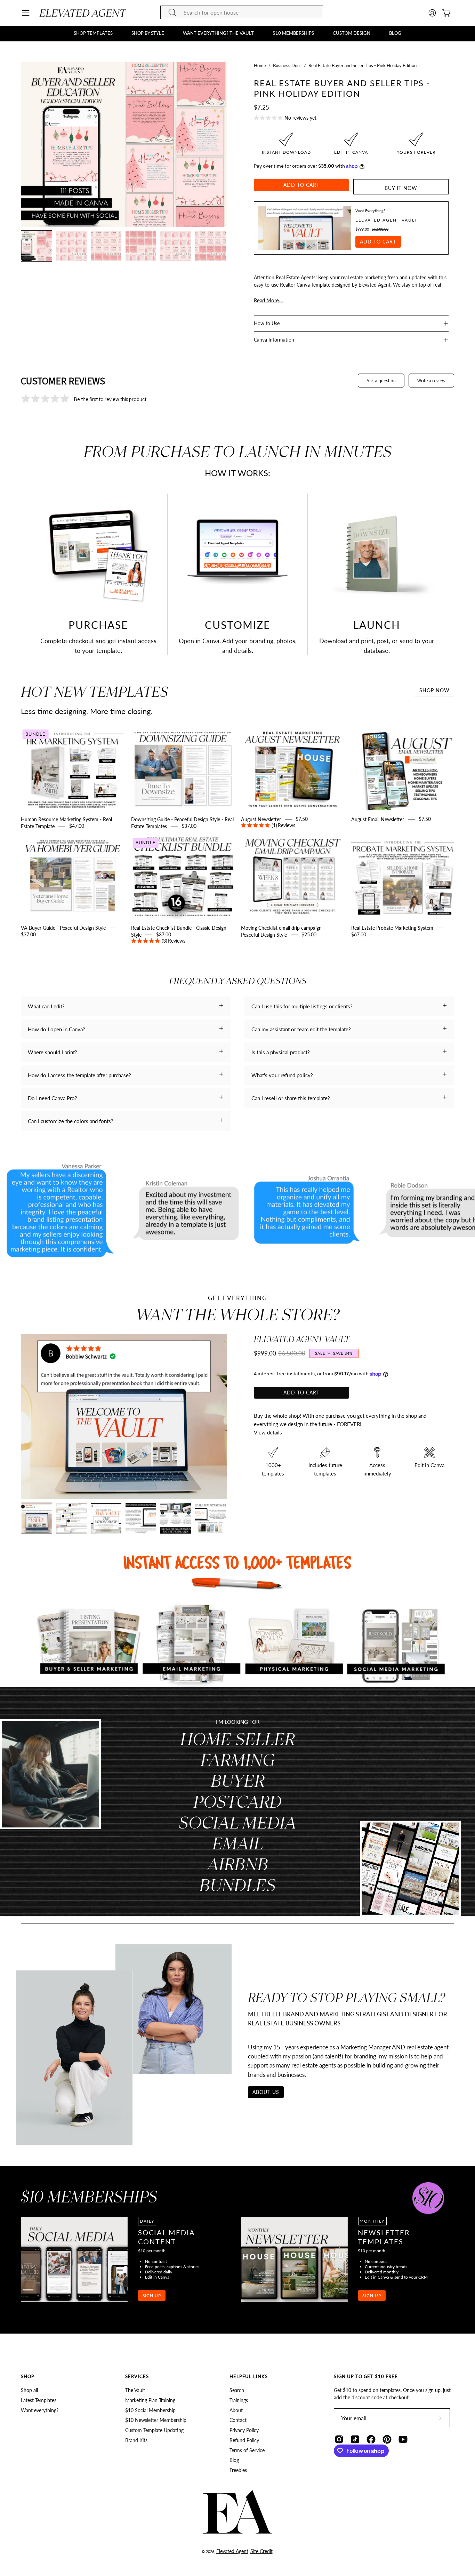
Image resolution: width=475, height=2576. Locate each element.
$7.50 (290, 822)
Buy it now (401, 188)
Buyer (238, 1780)
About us (266, 2092)
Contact (238, 2420)
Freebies (238, 2470)
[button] (93, 33)
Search (237, 2390)
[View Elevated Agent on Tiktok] (355, 2439)
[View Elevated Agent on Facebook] (371, 2439)
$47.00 (77, 826)
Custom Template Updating (154, 2430)
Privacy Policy (244, 2430)
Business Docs (287, 65)
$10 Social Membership (150, 2410)
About (236, 2410)
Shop (28, 2376)
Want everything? (40, 2410)
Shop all (29, 2390)
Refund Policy (244, 2440)
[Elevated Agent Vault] (305, 228)
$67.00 (359, 934)
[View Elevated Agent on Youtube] (403, 2439)
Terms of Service (247, 2450)
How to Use (267, 323)
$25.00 (309, 934)
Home (260, 65)
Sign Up (152, 2295)
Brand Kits (136, 2440)
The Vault (135, 2390)
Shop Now (434, 690)
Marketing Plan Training (150, 2400)
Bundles (237, 1885)
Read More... (268, 300)
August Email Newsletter (378, 819)
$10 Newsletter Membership (156, 2420)
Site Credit (261, 2551)
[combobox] (242, 12)
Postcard (237, 1801)
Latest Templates (39, 2400)
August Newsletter (261, 819)
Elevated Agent (232, 2551)
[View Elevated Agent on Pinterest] (387, 2439)
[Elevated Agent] (83, 13)
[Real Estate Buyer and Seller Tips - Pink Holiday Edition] (37, 246)
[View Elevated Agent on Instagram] (339, 2439)
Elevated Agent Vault (387, 220)
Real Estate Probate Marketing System (392, 927)
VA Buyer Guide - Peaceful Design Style (63, 927)
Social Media (237, 1822)
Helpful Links (249, 2376)
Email (238, 1843)
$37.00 (189, 826)
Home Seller (237, 1739)
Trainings (239, 2400)
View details (268, 1432)
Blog (234, 2460)
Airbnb (238, 1864)
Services (137, 2376)
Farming (237, 1759)
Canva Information (274, 340)
